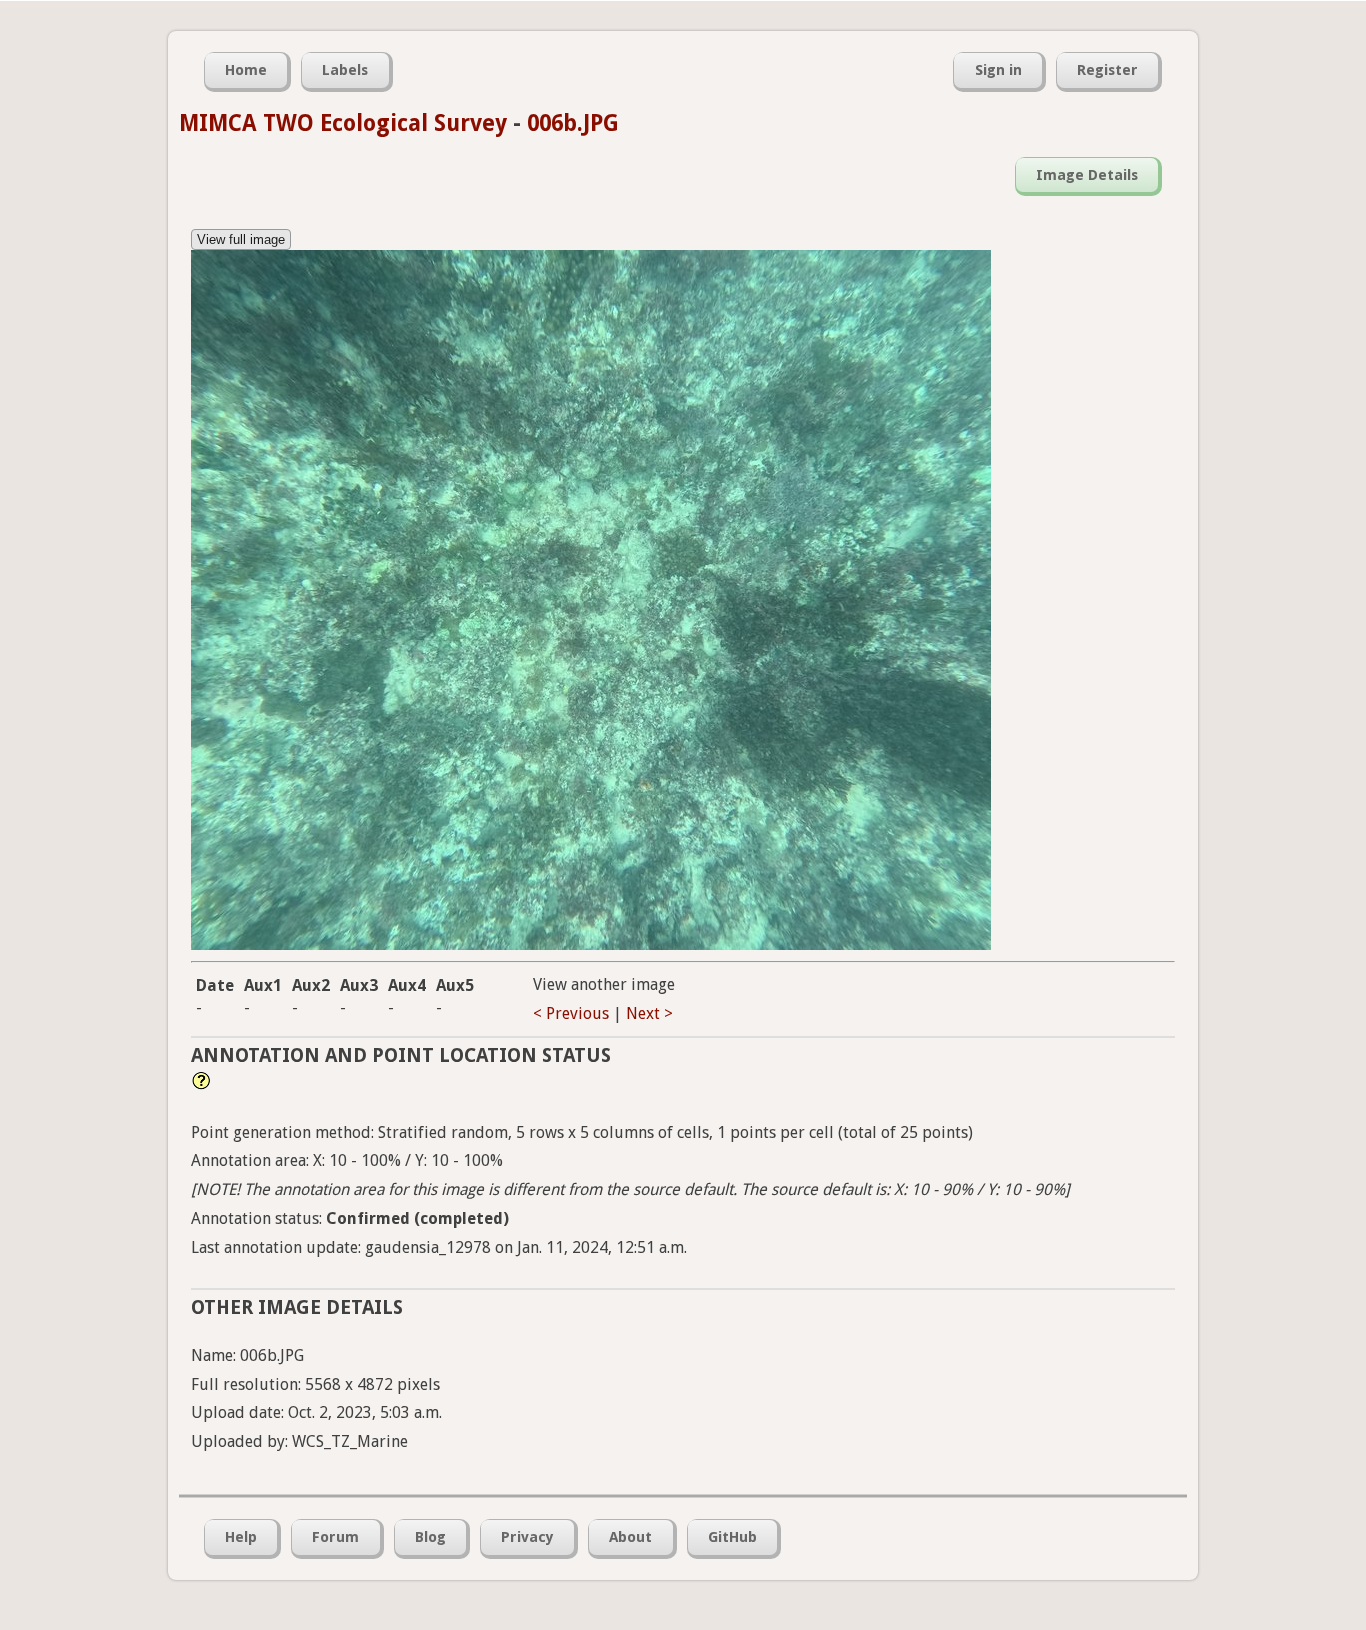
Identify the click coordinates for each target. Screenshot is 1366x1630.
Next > (649, 1013)
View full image (241, 239)
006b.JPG (573, 123)
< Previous (571, 1013)
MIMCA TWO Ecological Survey (343, 123)
